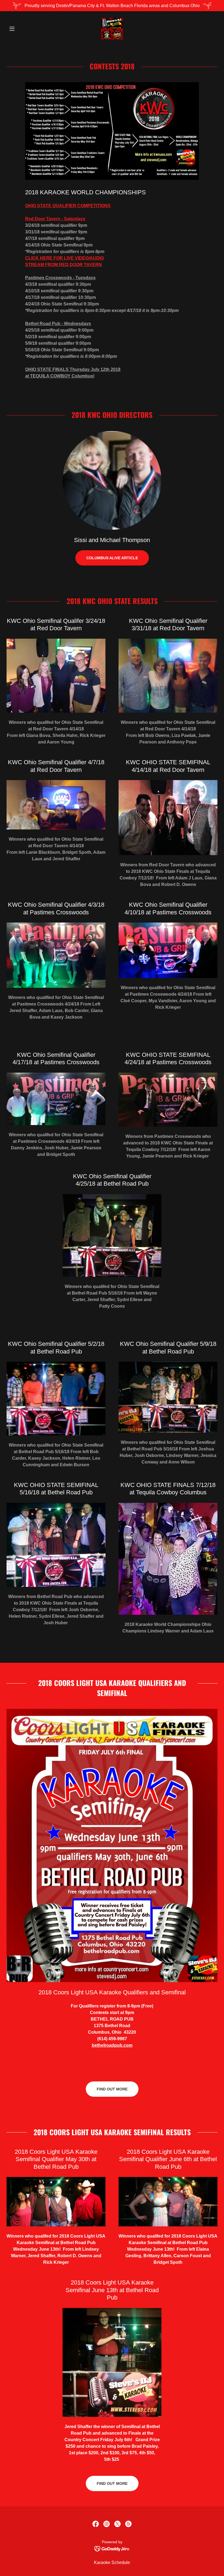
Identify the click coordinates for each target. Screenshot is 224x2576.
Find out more (112, 2089)
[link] (112, 29)
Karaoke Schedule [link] (112, 2562)
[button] (22, 29)
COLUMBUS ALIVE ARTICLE (112, 558)
